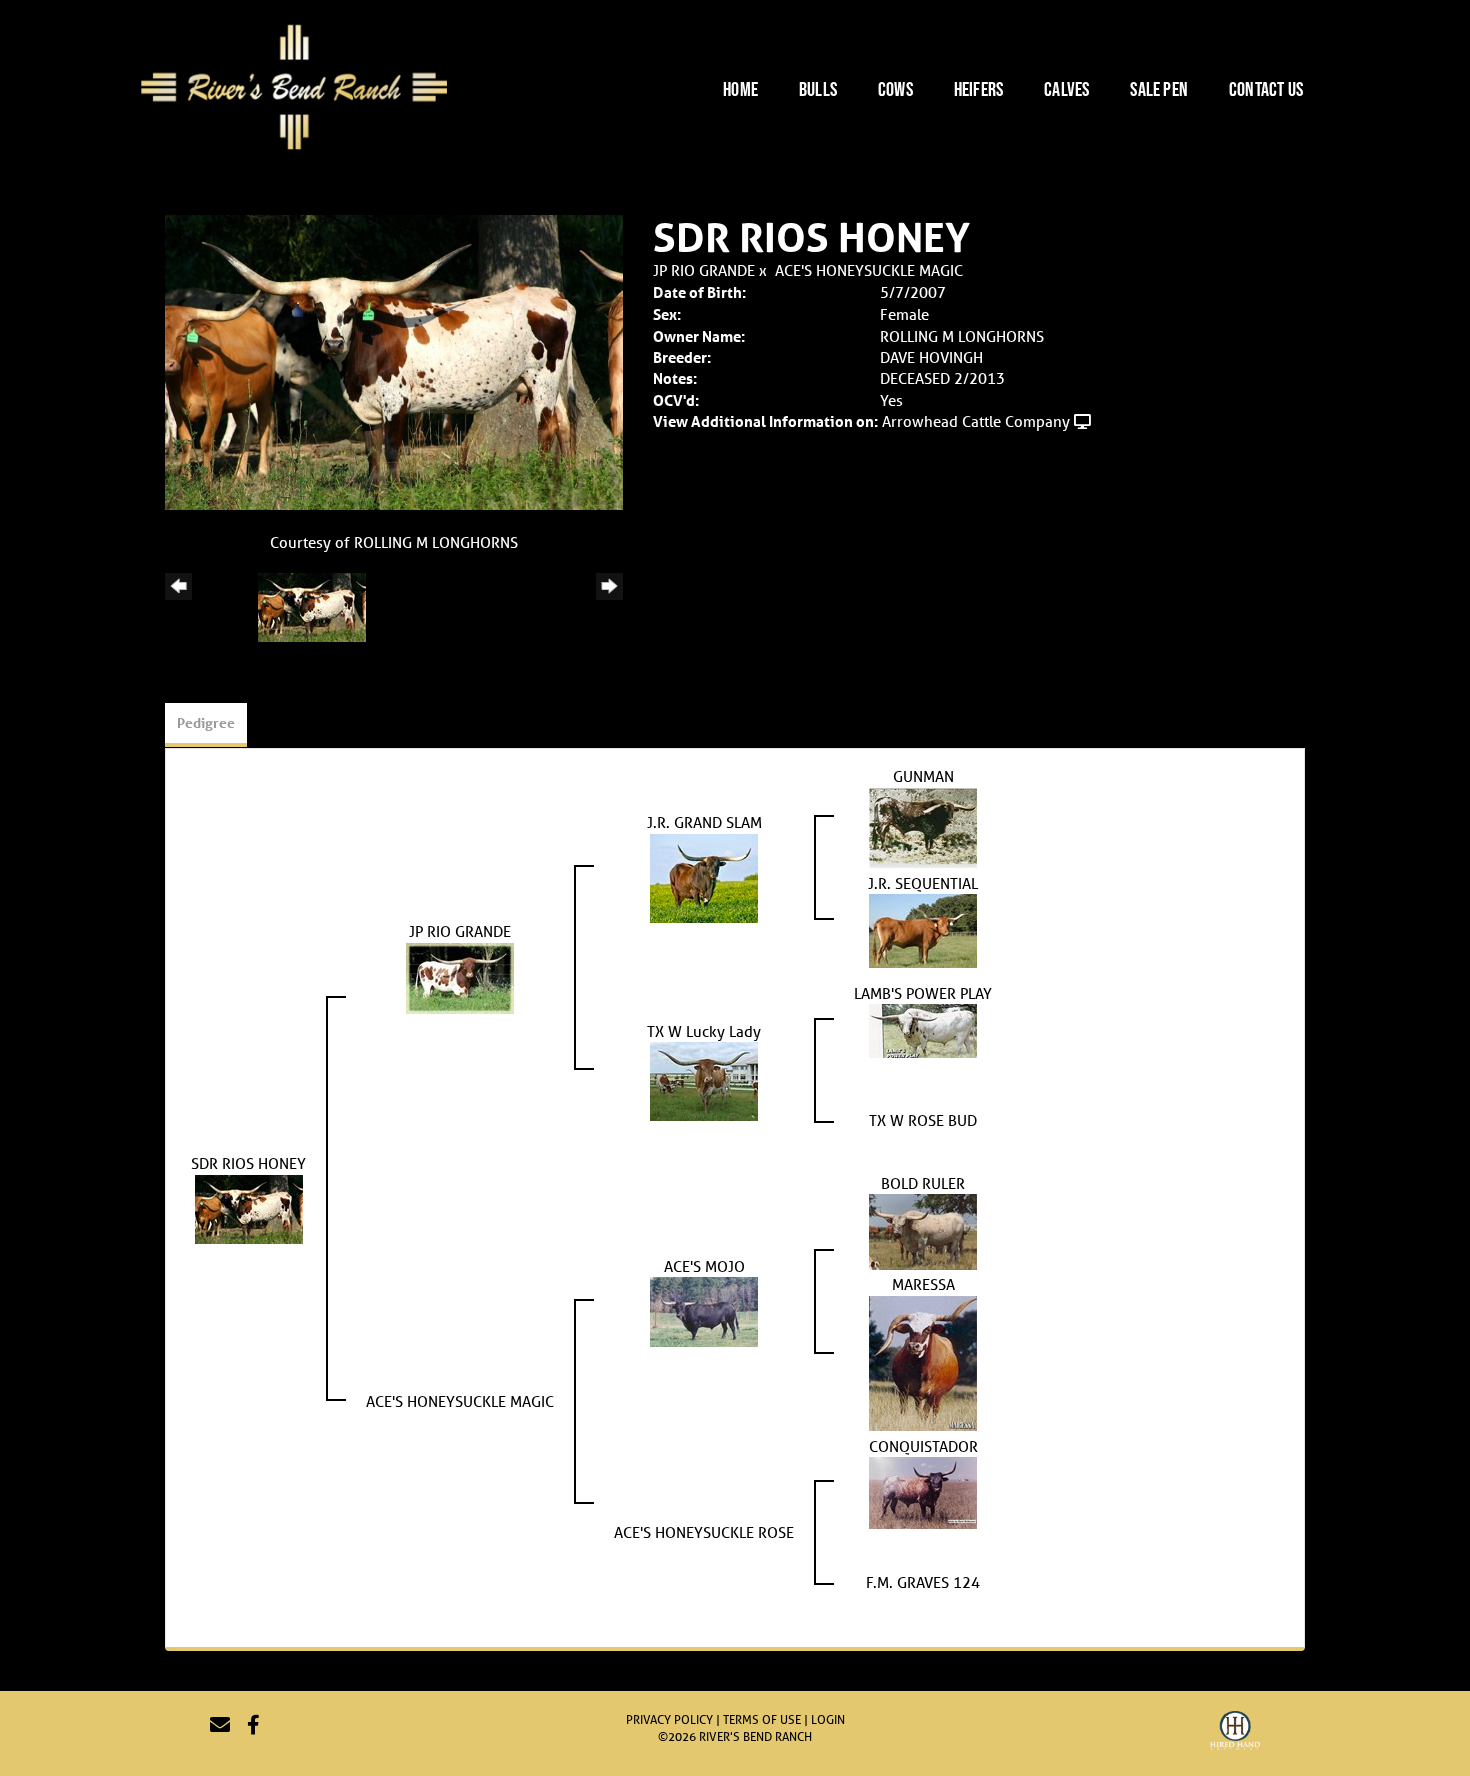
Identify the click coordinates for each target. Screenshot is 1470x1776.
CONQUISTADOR (923, 1446)
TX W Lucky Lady (704, 1031)
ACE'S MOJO (704, 1266)
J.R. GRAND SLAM (704, 822)
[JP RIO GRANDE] (460, 976)
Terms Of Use (762, 1719)
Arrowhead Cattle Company (976, 421)
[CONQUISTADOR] (923, 1491)
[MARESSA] (923, 1361)
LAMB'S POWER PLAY (923, 993)
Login (828, 1719)
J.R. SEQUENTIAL (923, 883)
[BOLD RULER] (923, 1230)
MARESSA (923, 1284)
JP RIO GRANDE (704, 270)
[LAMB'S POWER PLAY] (923, 1029)
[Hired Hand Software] (1235, 1733)
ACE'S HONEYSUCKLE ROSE (704, 1532)
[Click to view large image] (394, 361)
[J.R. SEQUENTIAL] (923, 929)
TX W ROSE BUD (923, 1120)
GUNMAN (923, 776)
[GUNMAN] (923, 826)
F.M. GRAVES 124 (923, 1582)
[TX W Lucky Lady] (704, 1079)
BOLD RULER (923, 1183)
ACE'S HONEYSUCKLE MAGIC (869, 270)
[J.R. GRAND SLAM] (704, 876)
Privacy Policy (669, 1719)
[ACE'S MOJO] (704, 1310)
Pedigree (206, 722)
